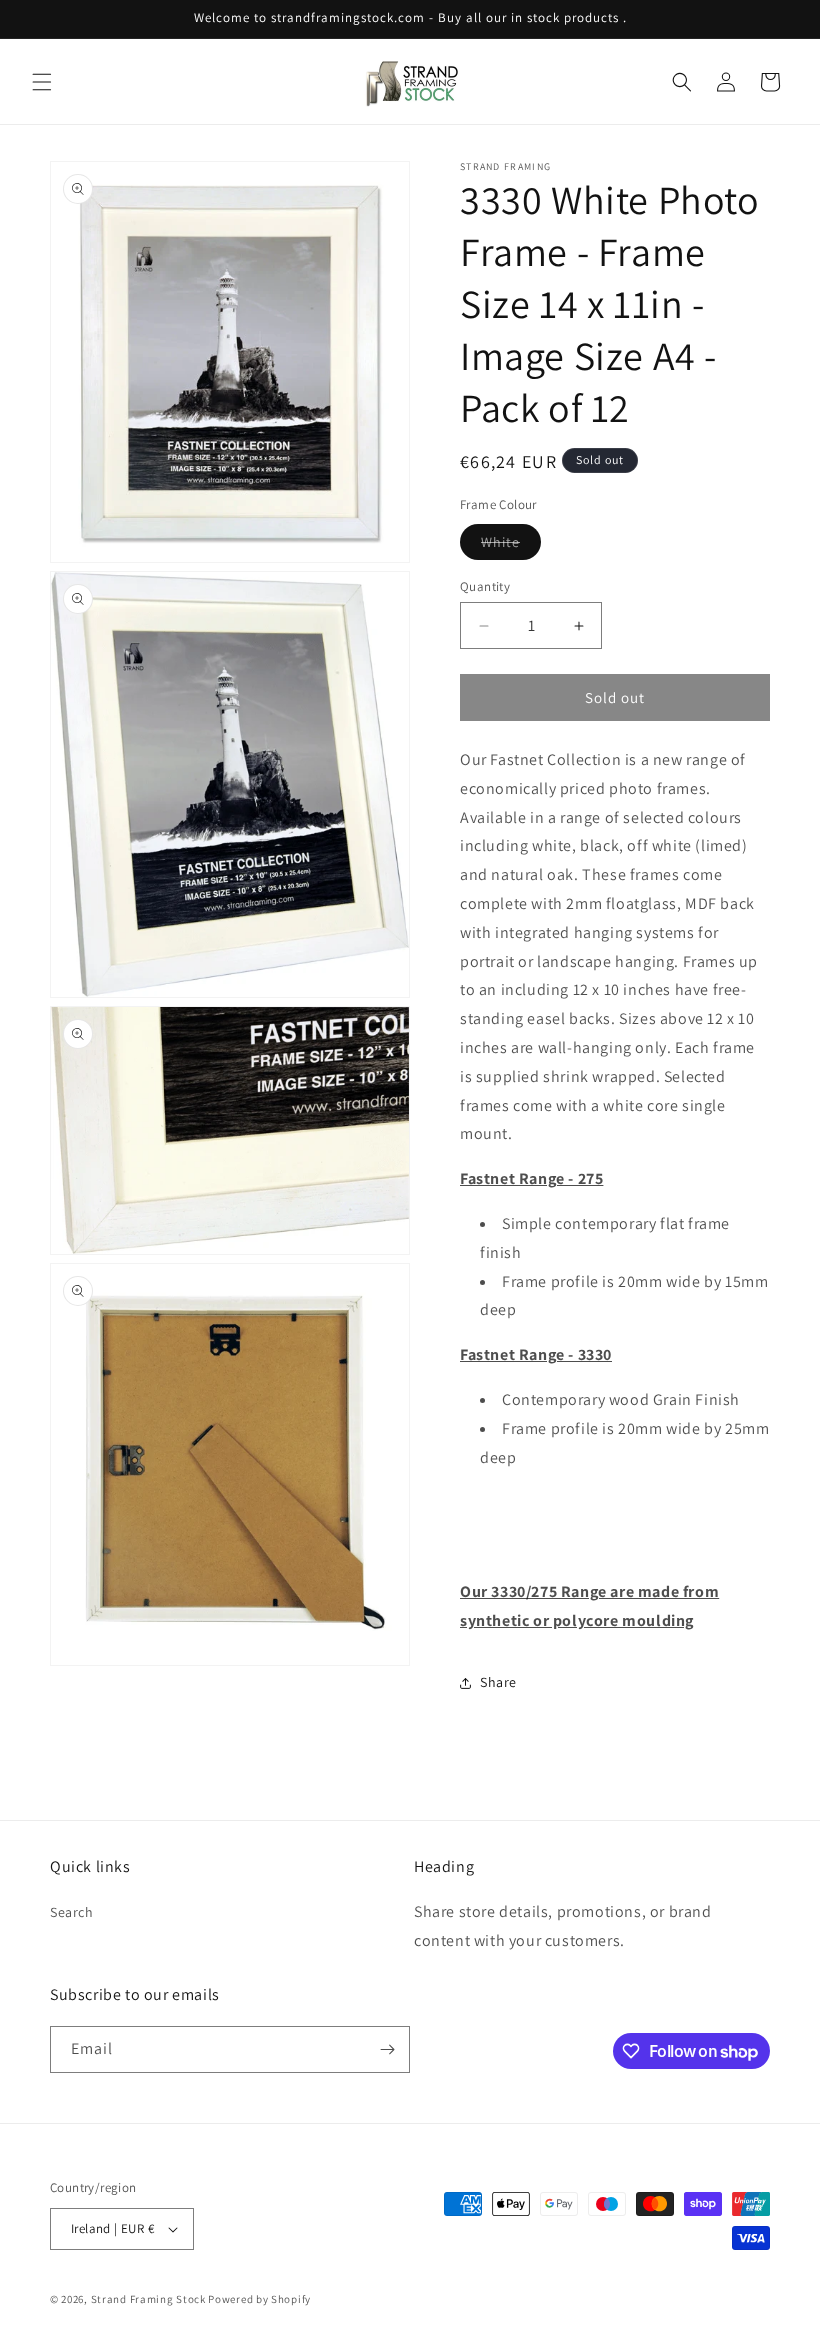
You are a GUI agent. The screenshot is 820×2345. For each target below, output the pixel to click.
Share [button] (498, 1682)
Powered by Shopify (259, 2299)
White (511, 546)
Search (72, 1912)
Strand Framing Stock (148, 2299)
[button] (42, 82)
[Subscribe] (387, 2049)
